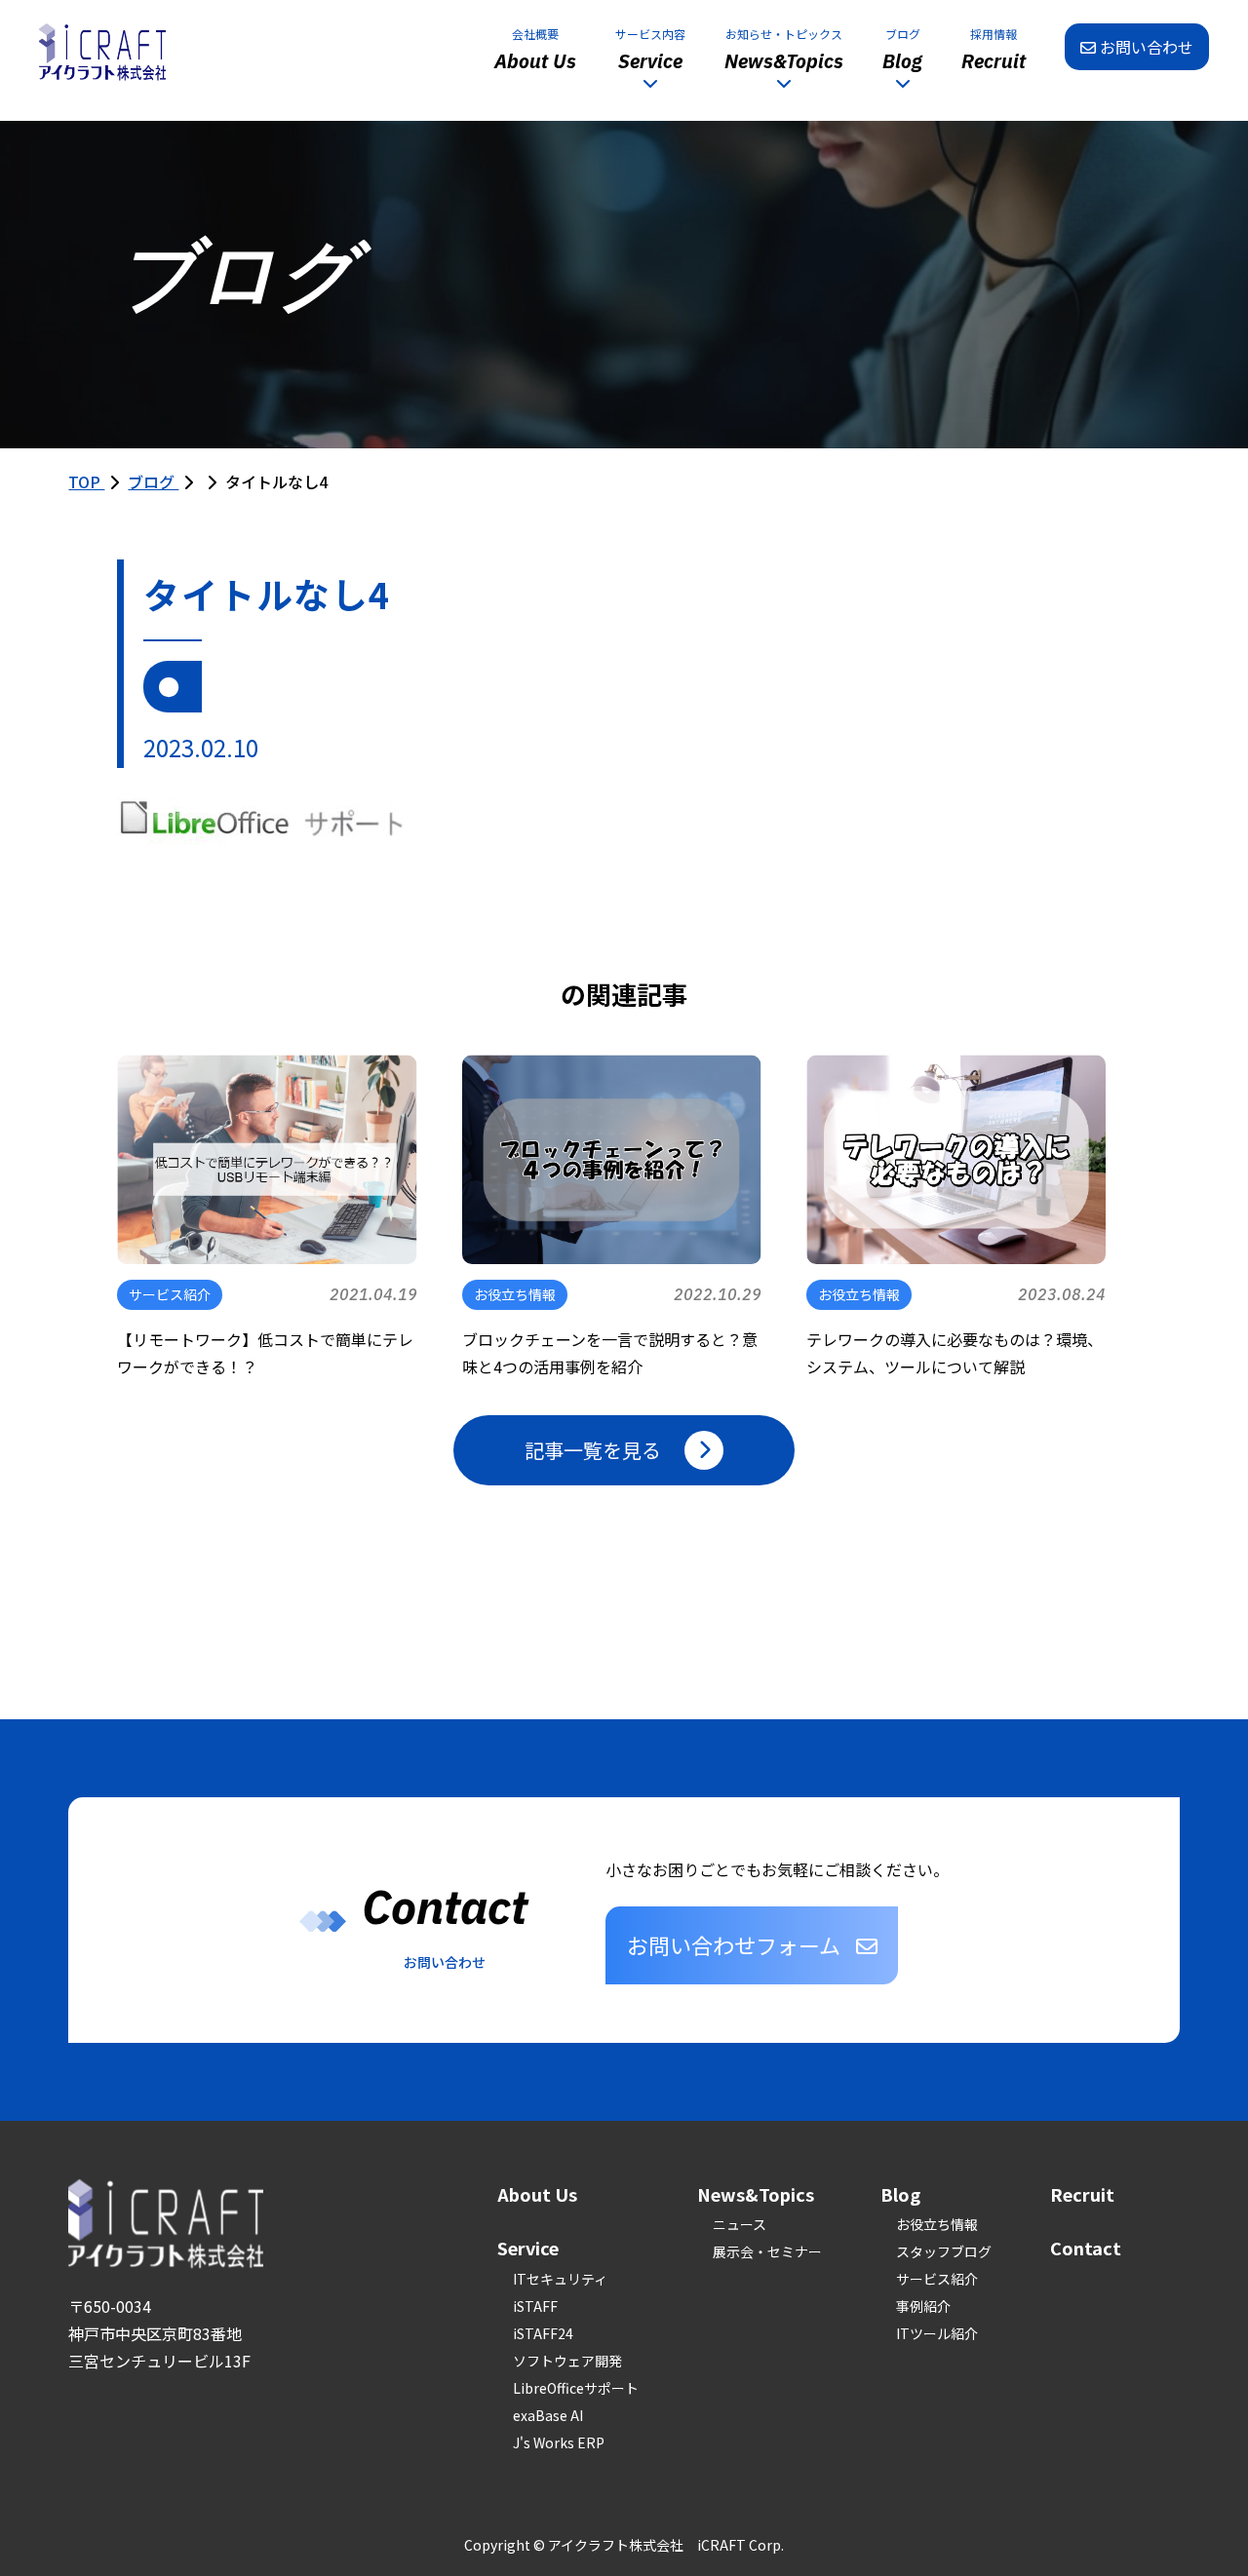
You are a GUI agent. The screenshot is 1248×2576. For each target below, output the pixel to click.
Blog (900, 2194)
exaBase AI (548, 2415)
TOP (86, 481)
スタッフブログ (944, 2251)
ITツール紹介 (937, 2333)
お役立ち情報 (937, 2224)
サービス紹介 (937, 2279)
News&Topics (756, 2194)
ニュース (740, 2224)
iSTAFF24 (543, 2333)
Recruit (1082, 2194)
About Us (537, 2194)
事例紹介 (923, 2306)
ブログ (153, 481)
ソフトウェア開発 (567, 2361)
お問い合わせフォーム (734, 1944)
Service (528, 2248)
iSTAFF (535, 2306)
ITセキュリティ (560, 2279)
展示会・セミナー (767, 2251)
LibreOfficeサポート (576, 2388)
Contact (1086, 2248)
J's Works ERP (559, 2442)
